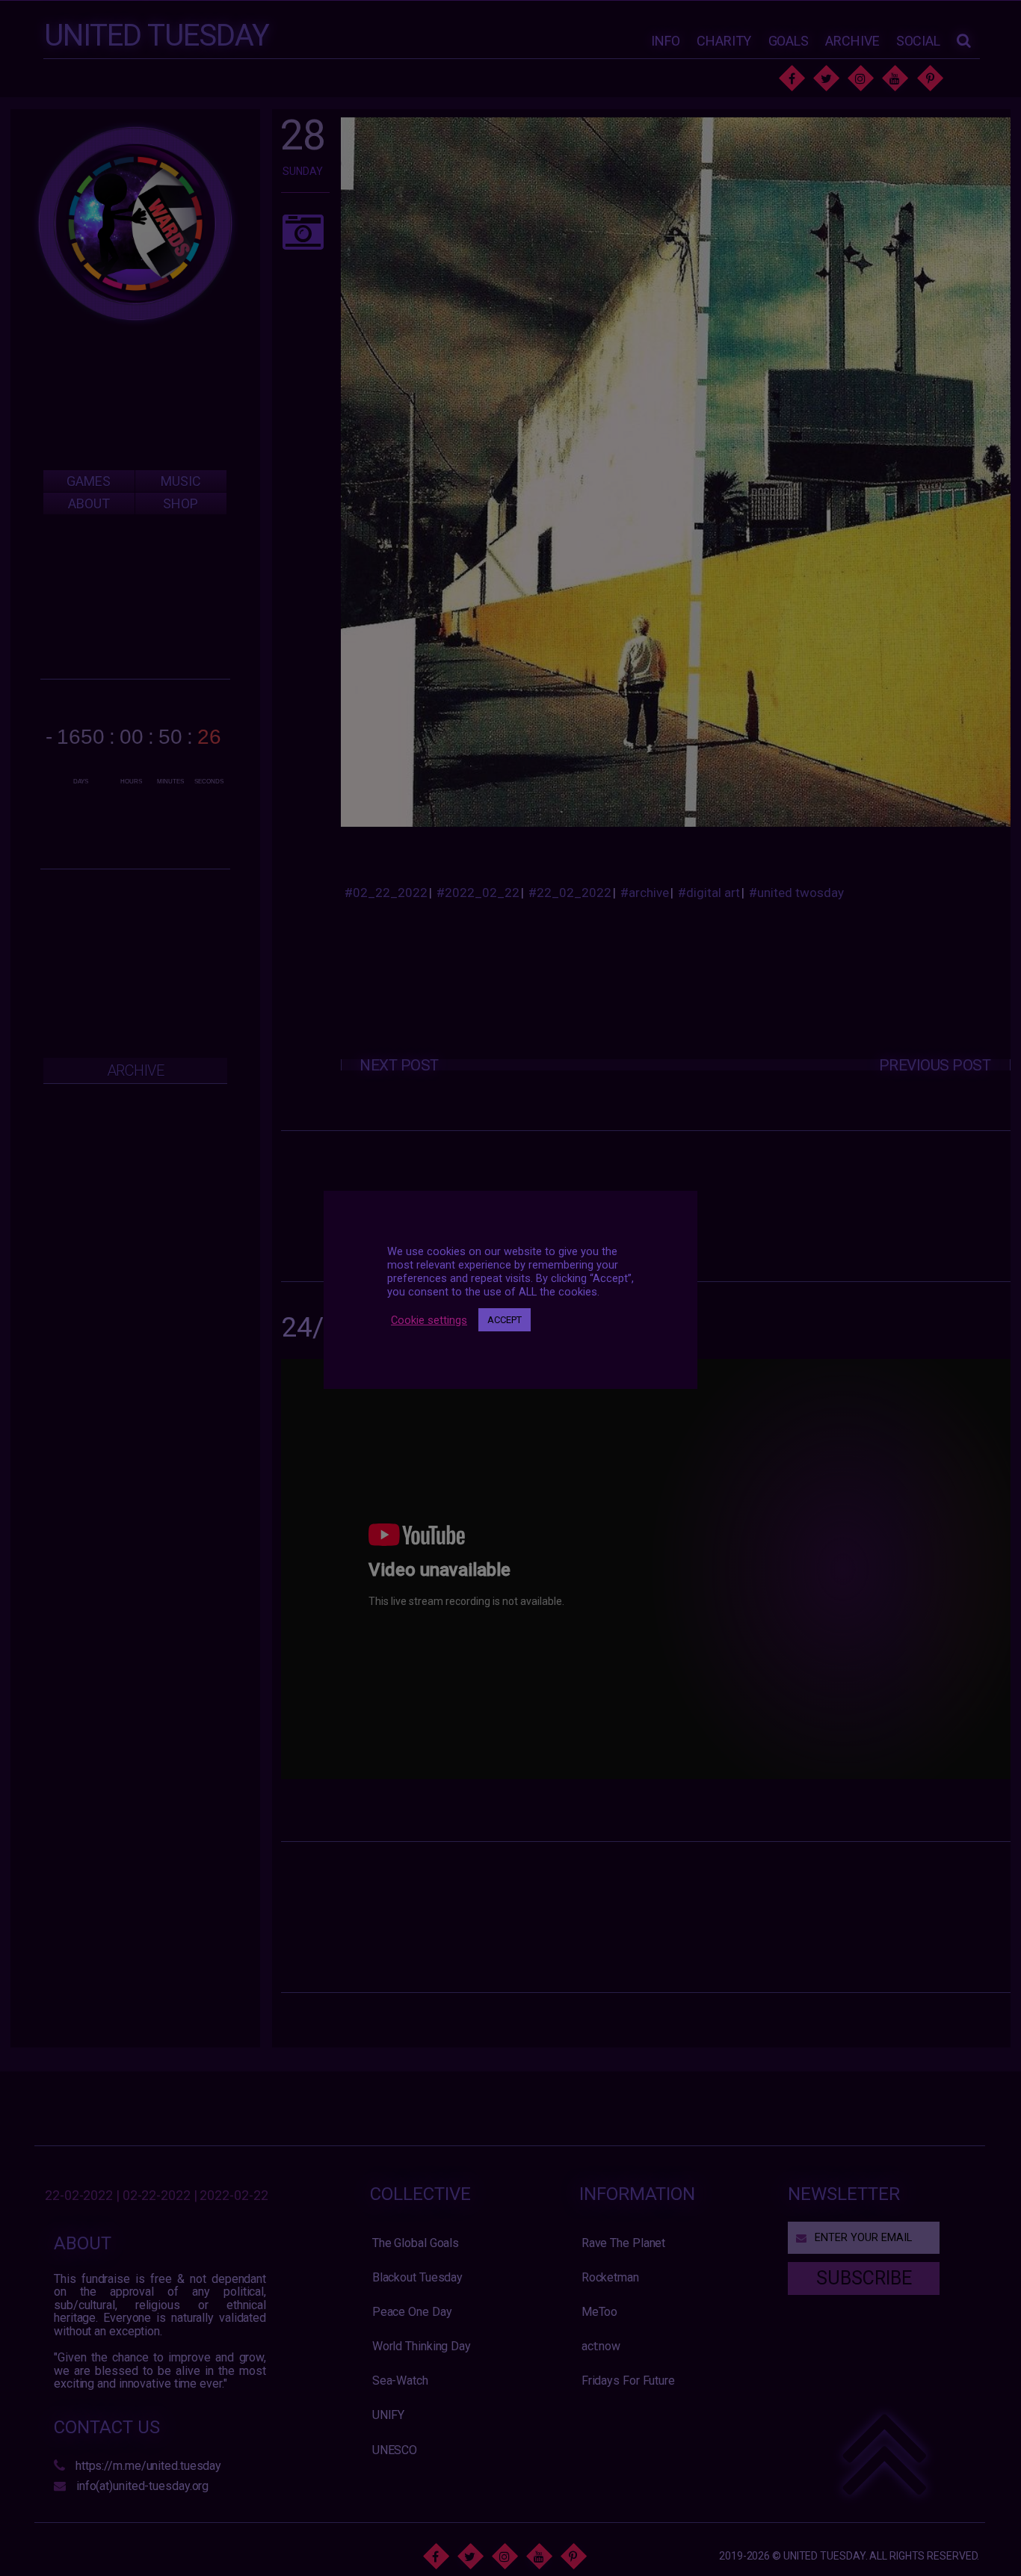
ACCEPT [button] (505, 1320)
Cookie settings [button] (429, 1319)
